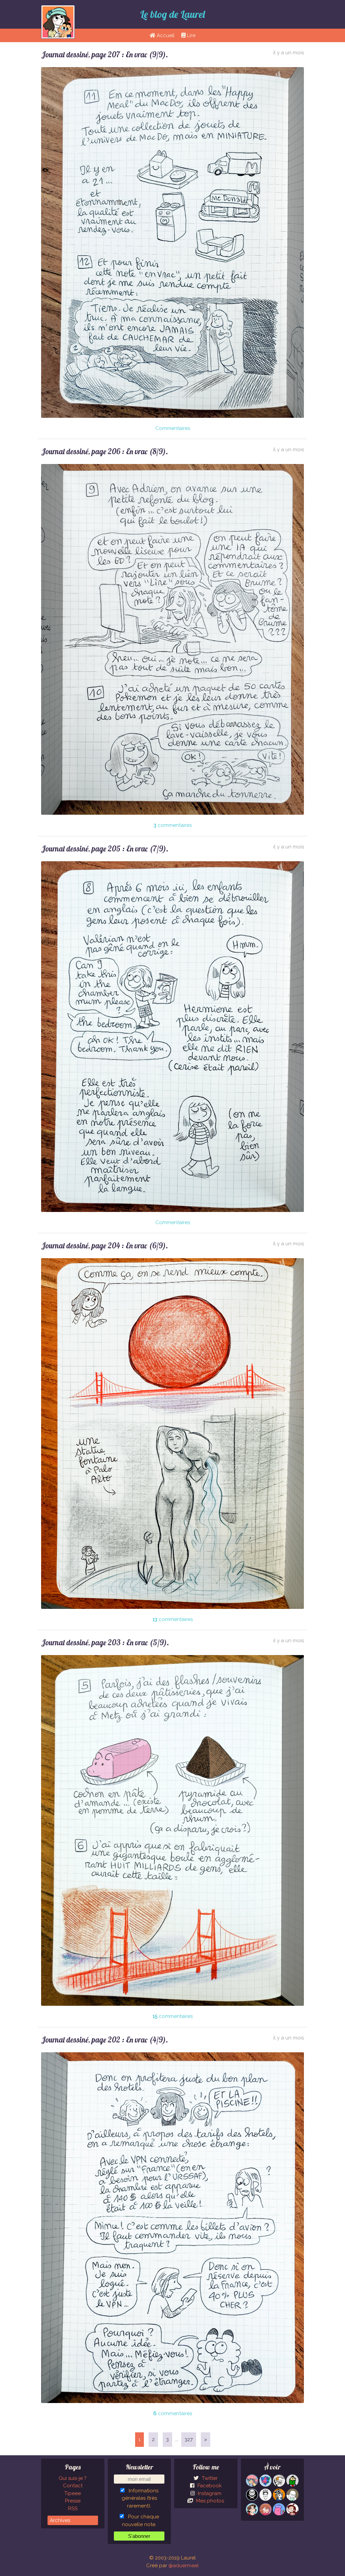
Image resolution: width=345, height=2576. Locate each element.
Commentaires (173, 428)
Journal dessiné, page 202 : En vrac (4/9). (105, 2040)
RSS (73, 2509)
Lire (191, 35)
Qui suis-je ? (73, 2478)
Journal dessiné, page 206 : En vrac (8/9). (105, 451)
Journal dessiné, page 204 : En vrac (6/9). (105, 1246)
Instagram (209, 2493)
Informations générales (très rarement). (140, 2498)
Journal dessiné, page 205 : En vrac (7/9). (105, 849)
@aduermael (184, 2566)
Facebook (209, 2486)
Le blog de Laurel (172, 14)
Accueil (165, 35)
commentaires (173, 825)
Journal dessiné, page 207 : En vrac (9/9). (105, 54)
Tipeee (73, 2493)
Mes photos (209, 2501)
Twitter (209, 2478)
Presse (73, 2501)
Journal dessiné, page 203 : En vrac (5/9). (105, 1642)
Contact (73, 2486)
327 (189, 2439)
